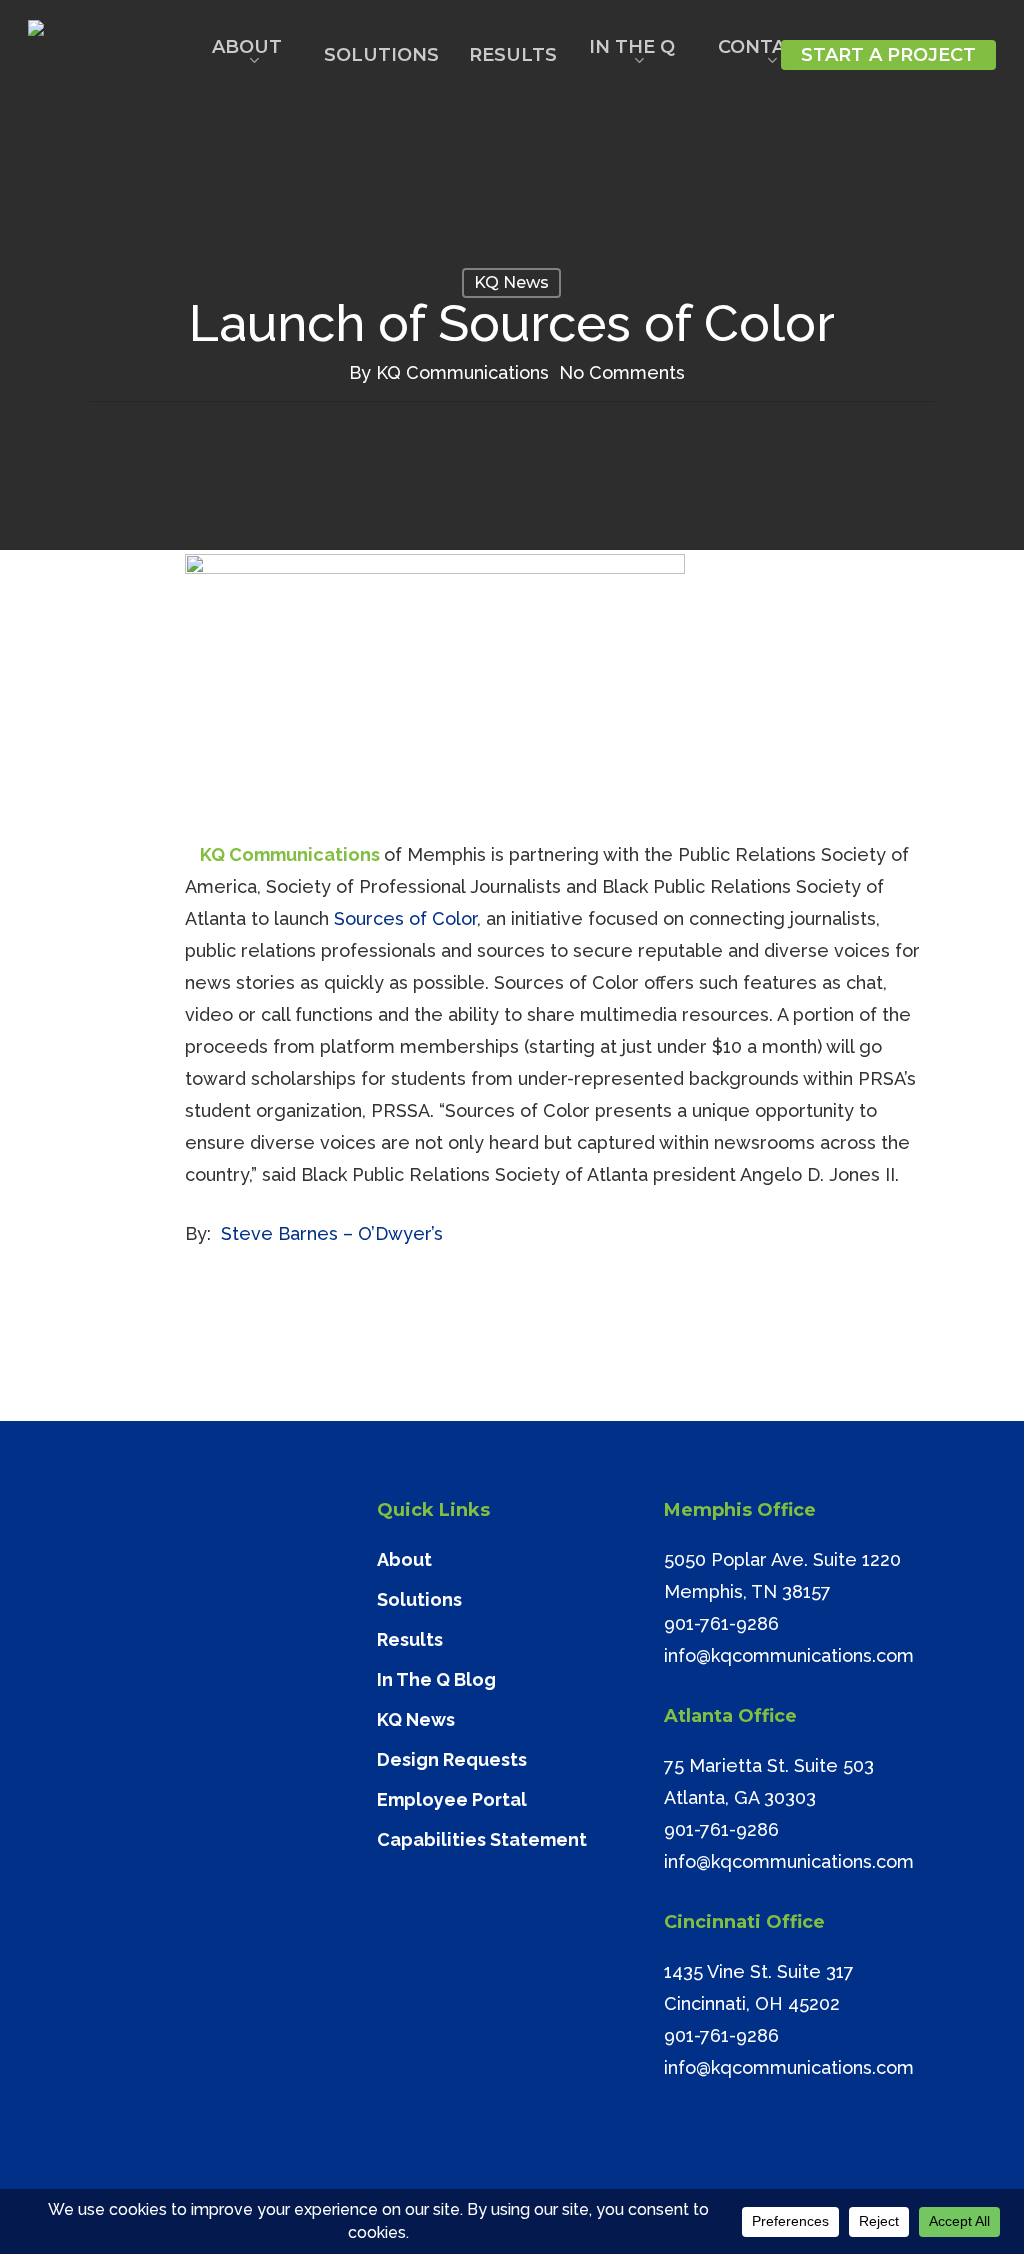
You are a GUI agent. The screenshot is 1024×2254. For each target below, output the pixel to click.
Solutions (419, 1599)
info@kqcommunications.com (789, 1655)
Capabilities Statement (482, 1839)
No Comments (622, 372)
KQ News (511, 282)
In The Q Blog (436, 1679)
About (404, 1559)
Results (410, 1639)
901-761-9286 (721, 1623)
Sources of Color (405, 918)
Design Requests (452, 1759)
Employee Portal (452, 1799)
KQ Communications (462, 372)
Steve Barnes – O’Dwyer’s (332, 1233)
